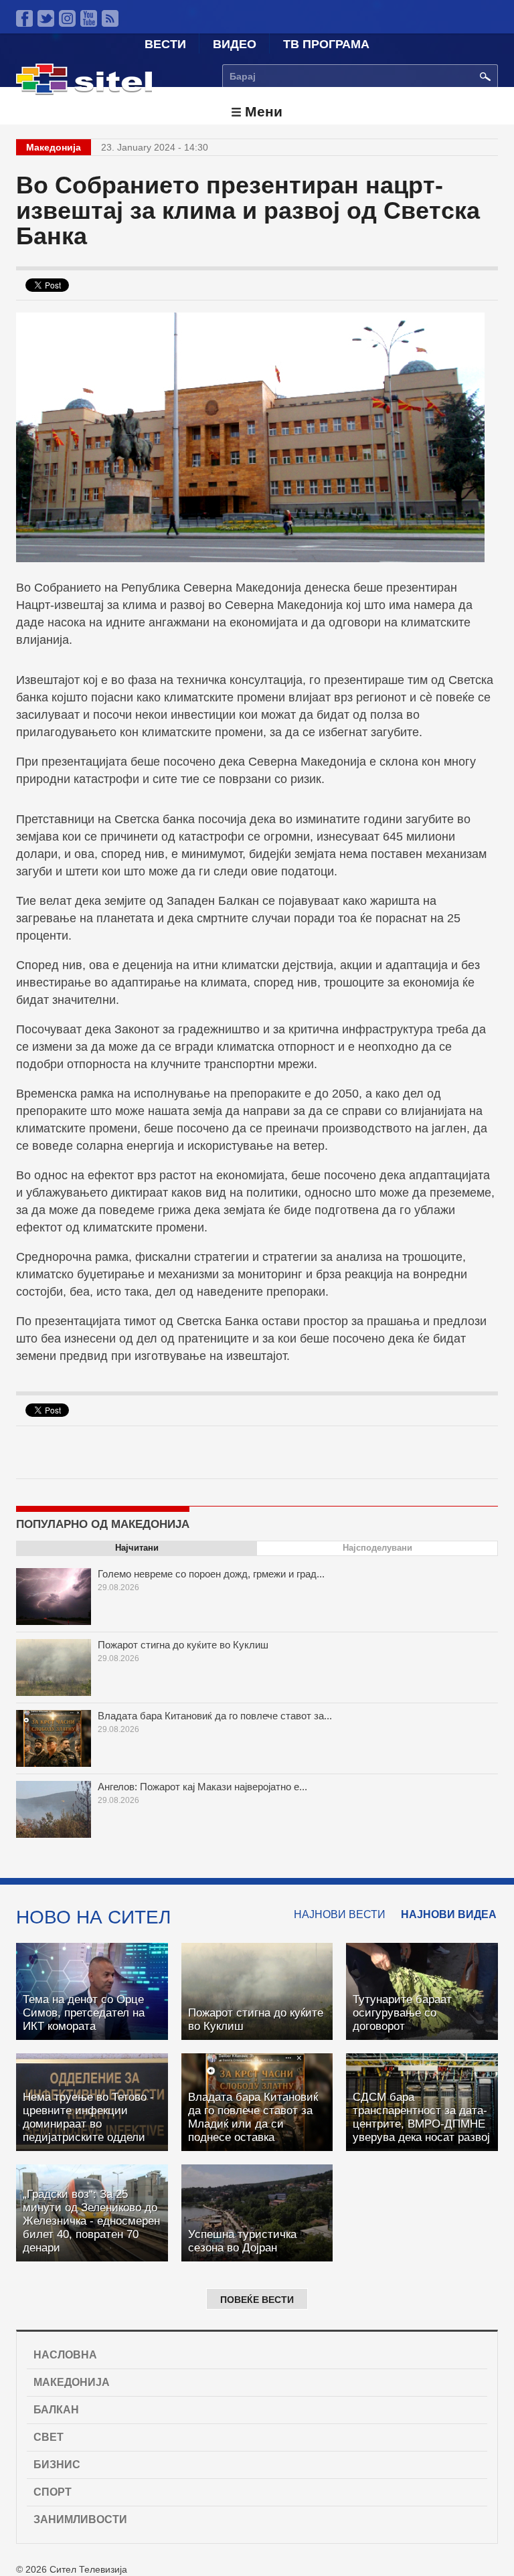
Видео (235, 44)
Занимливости (80, 2519)
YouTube (89, 18)
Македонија (72, 2382)
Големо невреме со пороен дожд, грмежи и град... (211, 1574)
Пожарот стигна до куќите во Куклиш (183, 1645)
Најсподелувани (377, 1548)
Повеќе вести (257, 2300)
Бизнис (57, 2465)
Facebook (24, 18)
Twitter (46, 18)
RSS (110, 18)
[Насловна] (84, 92)
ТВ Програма (326, 44)
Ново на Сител (93, 1917)
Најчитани (137, 1548)
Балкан (56, 2410)
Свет (49, 2437)
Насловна (65, 2355)
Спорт (53, 2492)
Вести (165, 44)
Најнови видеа (449, 1914)
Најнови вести (340, 1914)
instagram (67, 18)
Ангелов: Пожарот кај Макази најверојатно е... (202, 1787)
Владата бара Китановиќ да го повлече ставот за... (215, 1716)
